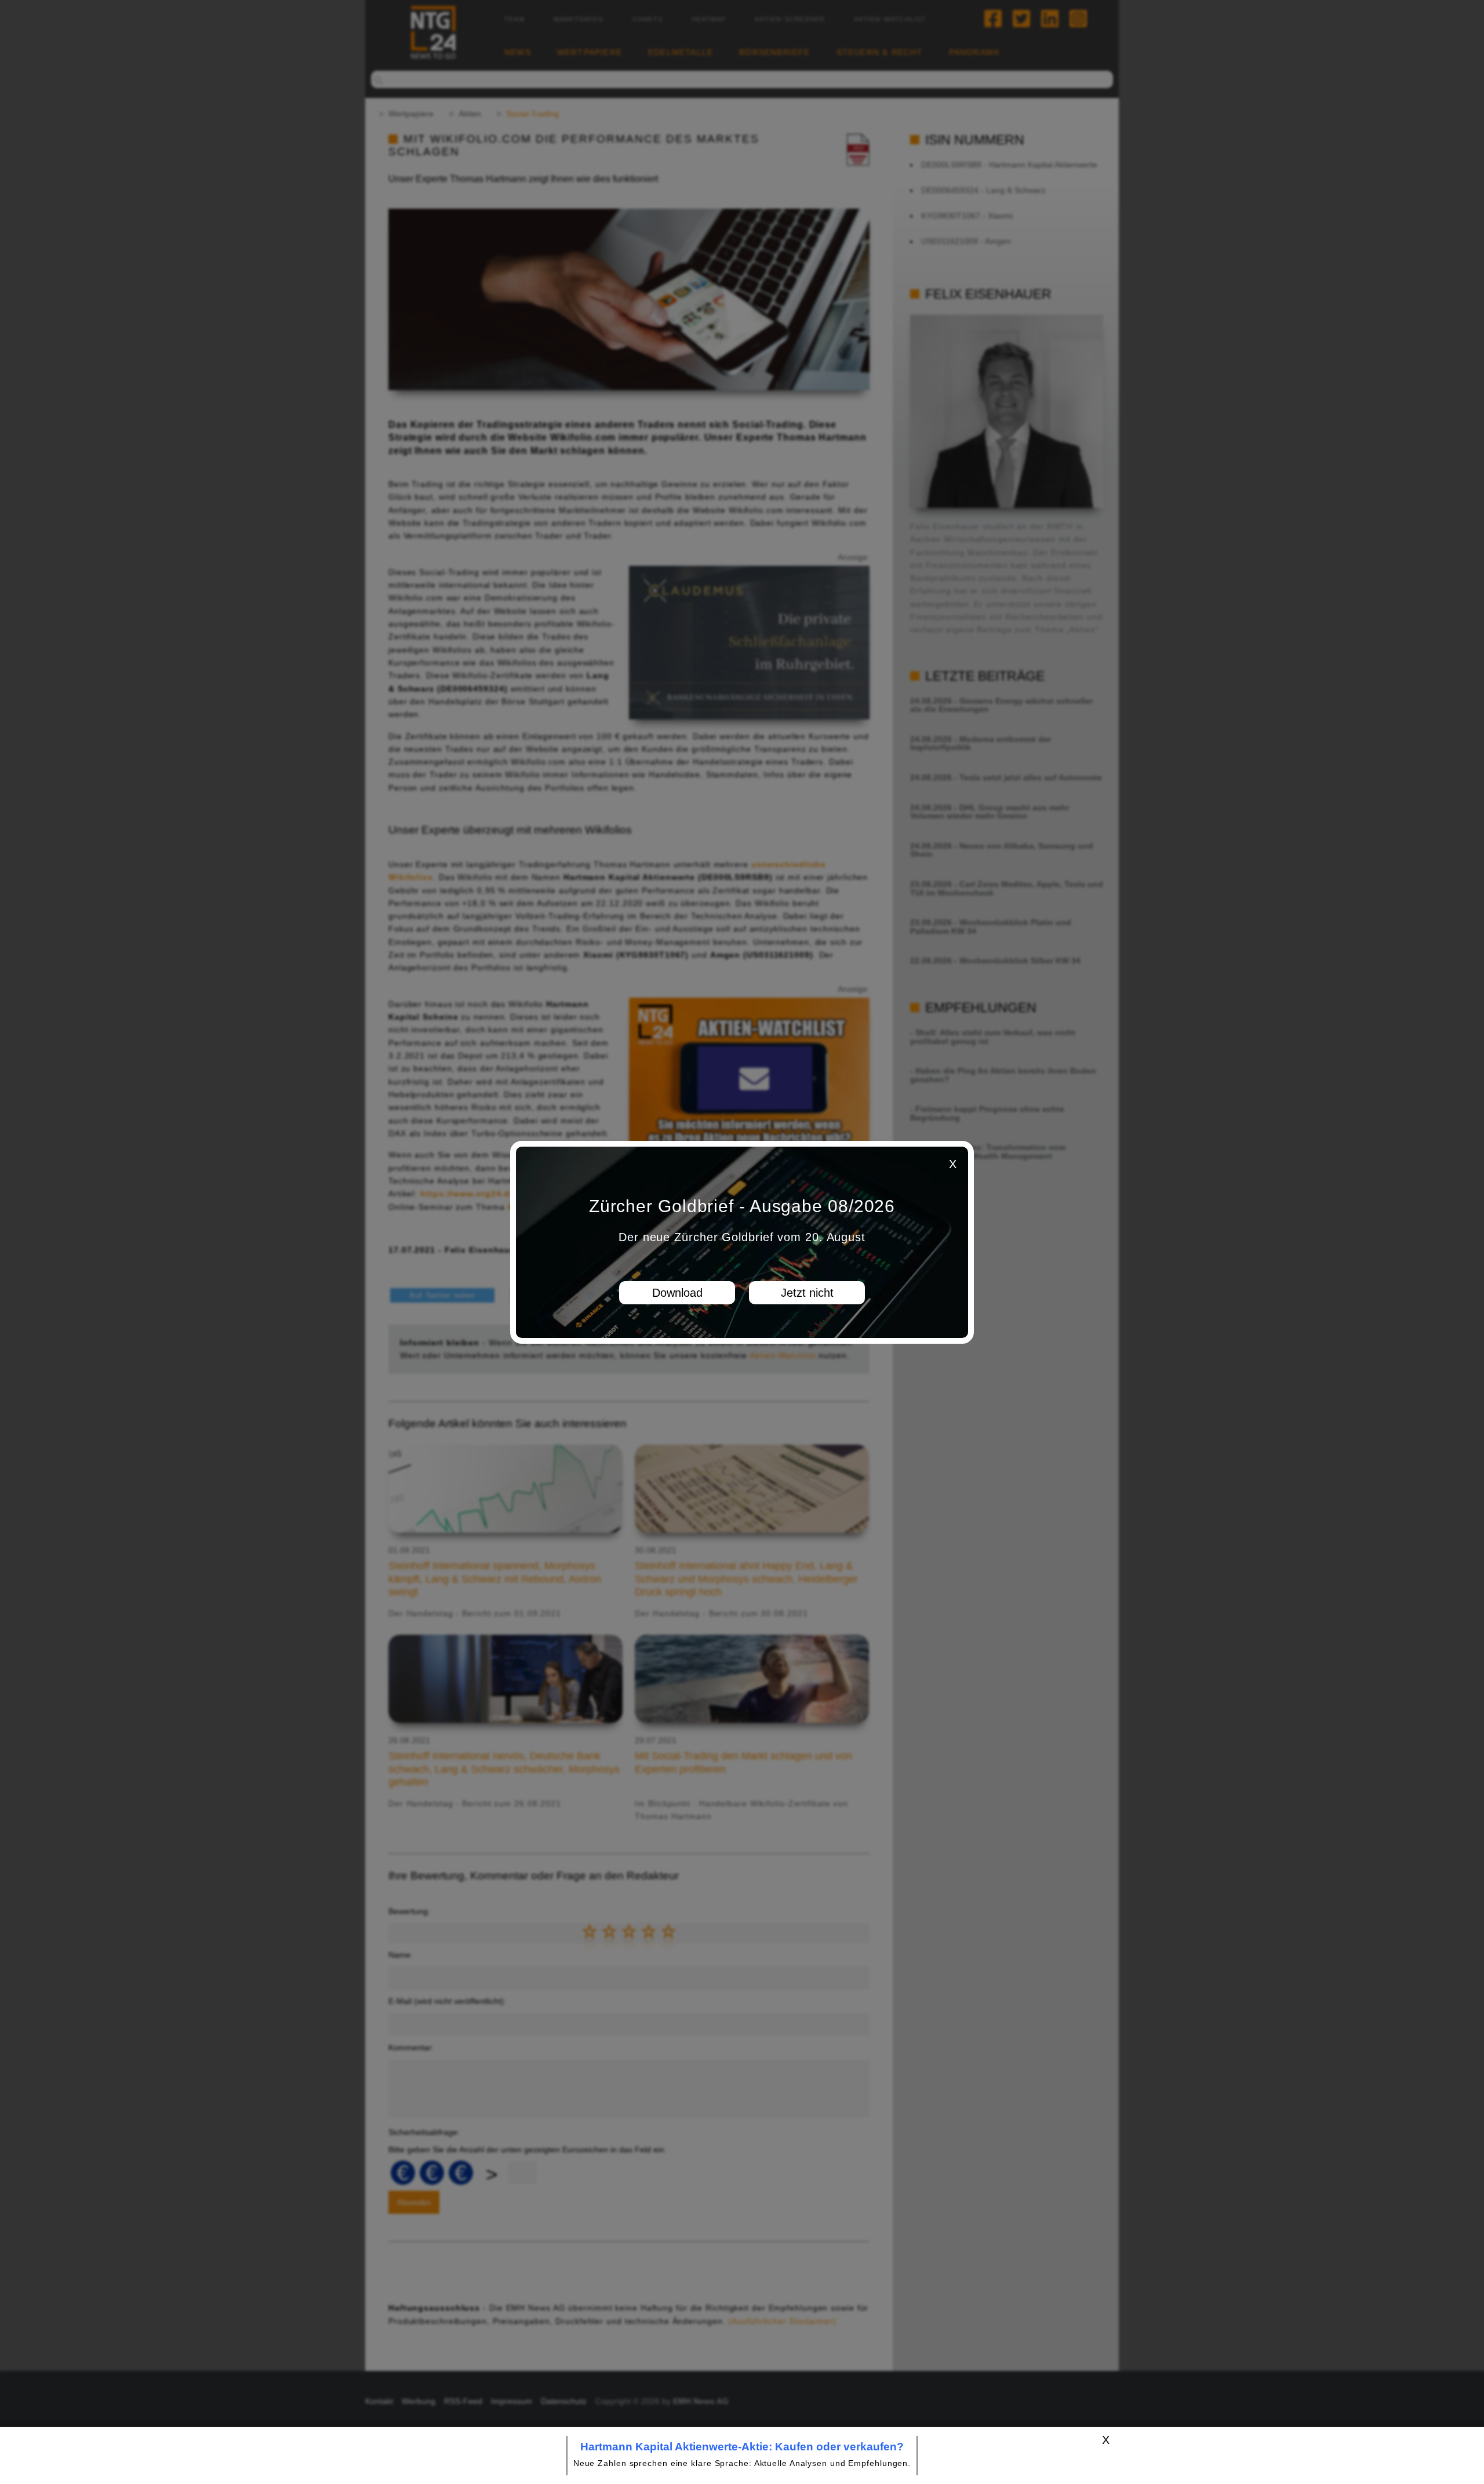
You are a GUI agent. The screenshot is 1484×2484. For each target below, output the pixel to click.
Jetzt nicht (807, 1293)
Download (677, 1293)
